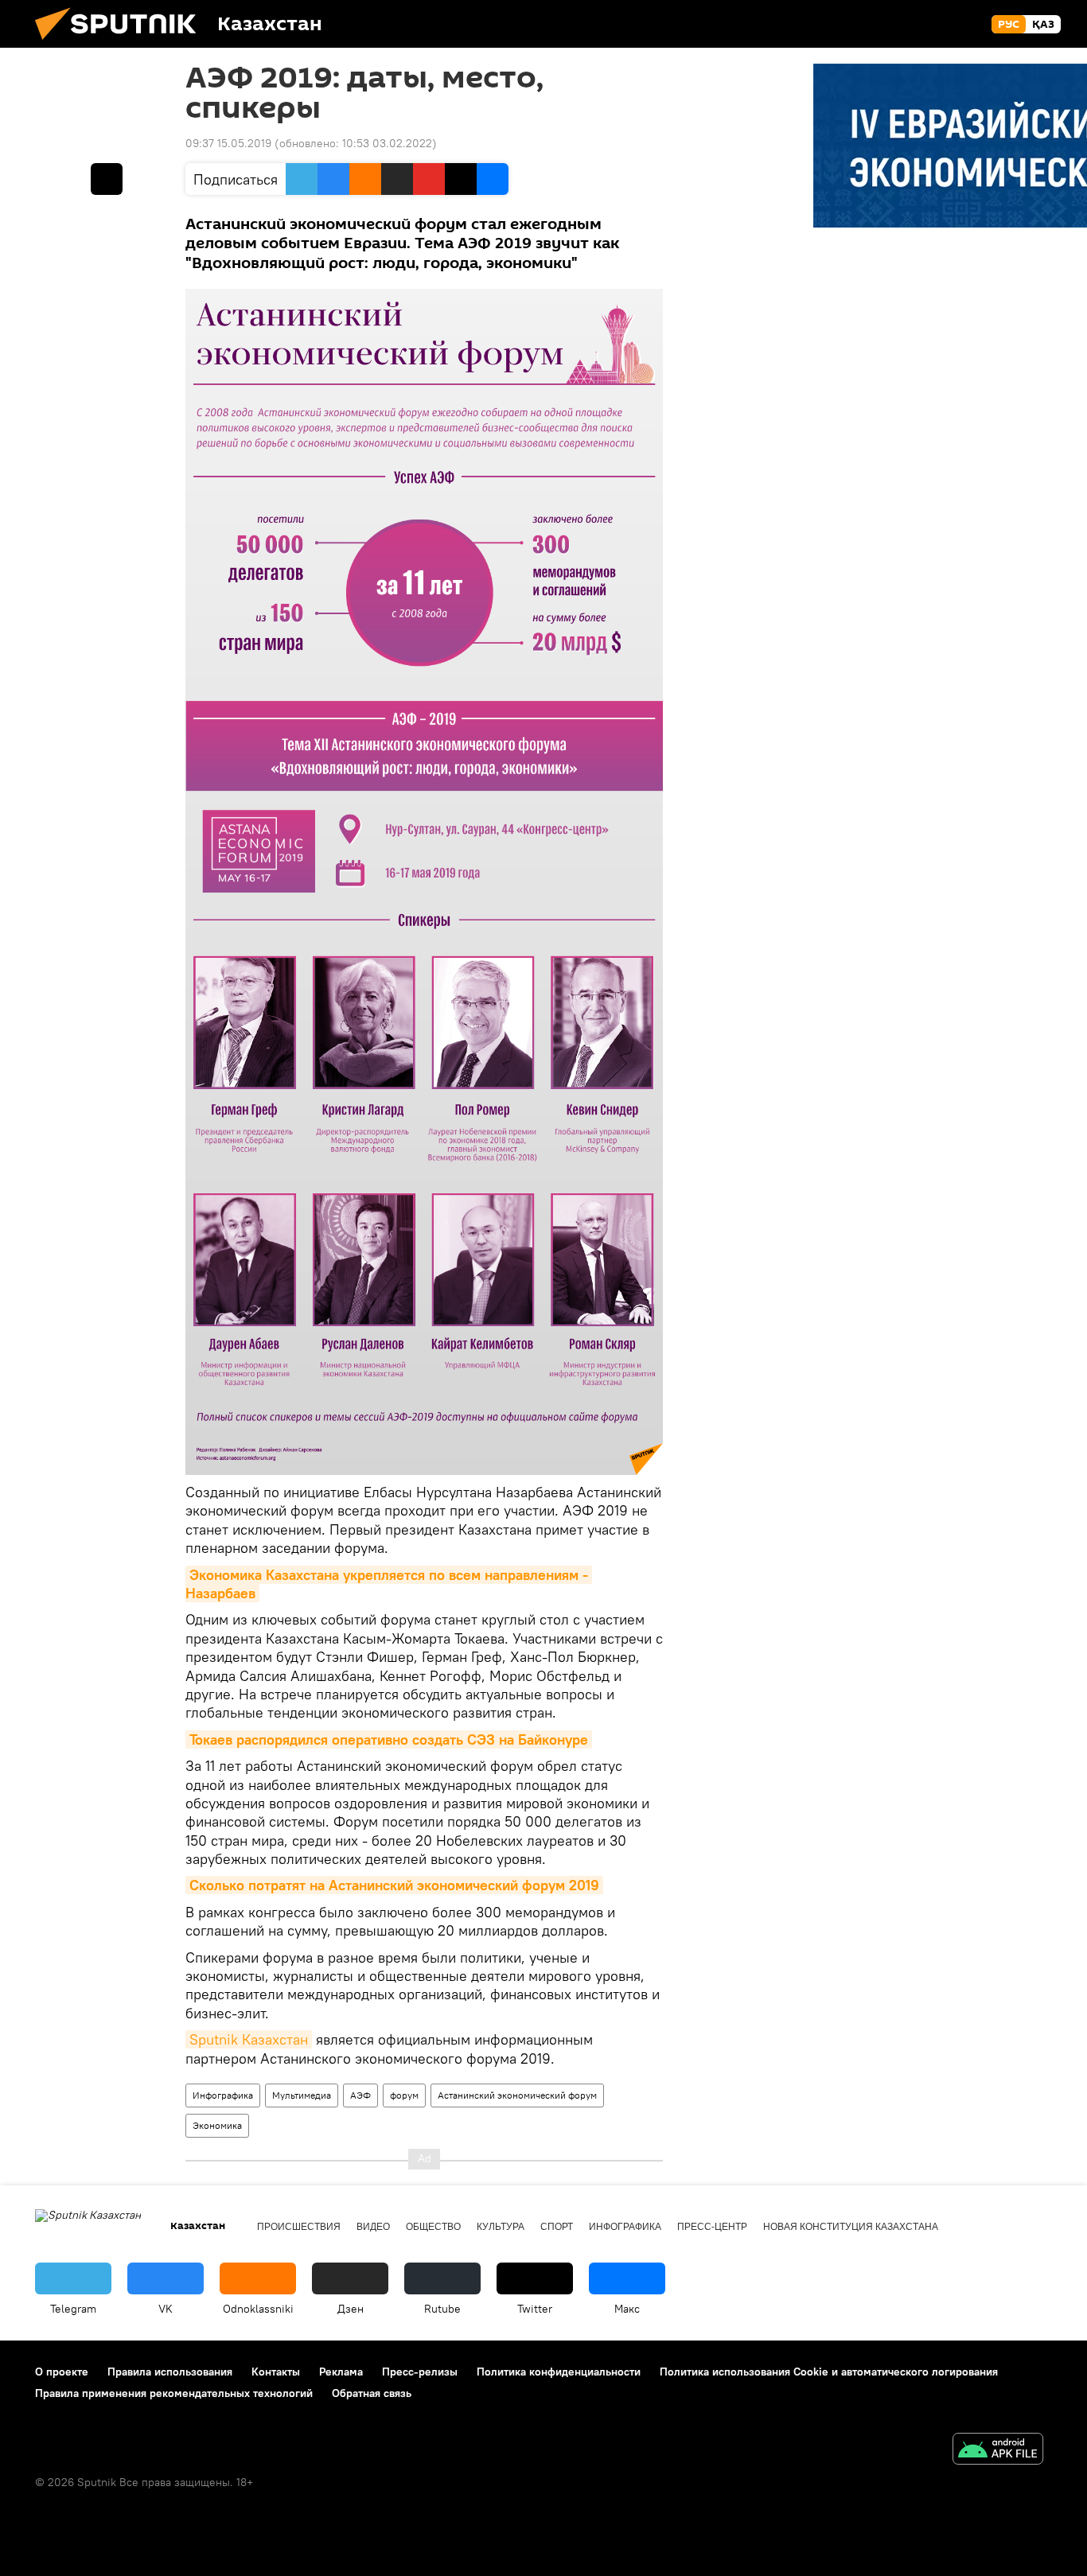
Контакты (276, 2372)
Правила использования (170, 2372)
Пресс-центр (712, 2227)
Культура (501, 2227)
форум (404, 2095)
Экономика (217, 2125)
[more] (107, 179)
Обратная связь (372, 2393)
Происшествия (299, 2227)
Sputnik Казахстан (249, 2039)
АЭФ (360, 2095)
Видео (373, 2227)
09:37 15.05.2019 (228, 143)
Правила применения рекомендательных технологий (174, 2393)
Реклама (341, 2372)
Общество (433, 2227)
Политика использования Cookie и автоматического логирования (829, 2372)
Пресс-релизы (420, 2372)
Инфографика (223, 2095)
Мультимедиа (302, 2095)
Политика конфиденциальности (559, 2372)
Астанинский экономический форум (517, 2095)
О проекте (62, 2372)
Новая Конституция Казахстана (851, 2227)
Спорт (557, 2227)
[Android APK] (998, 2451)
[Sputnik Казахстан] (122, 44)
